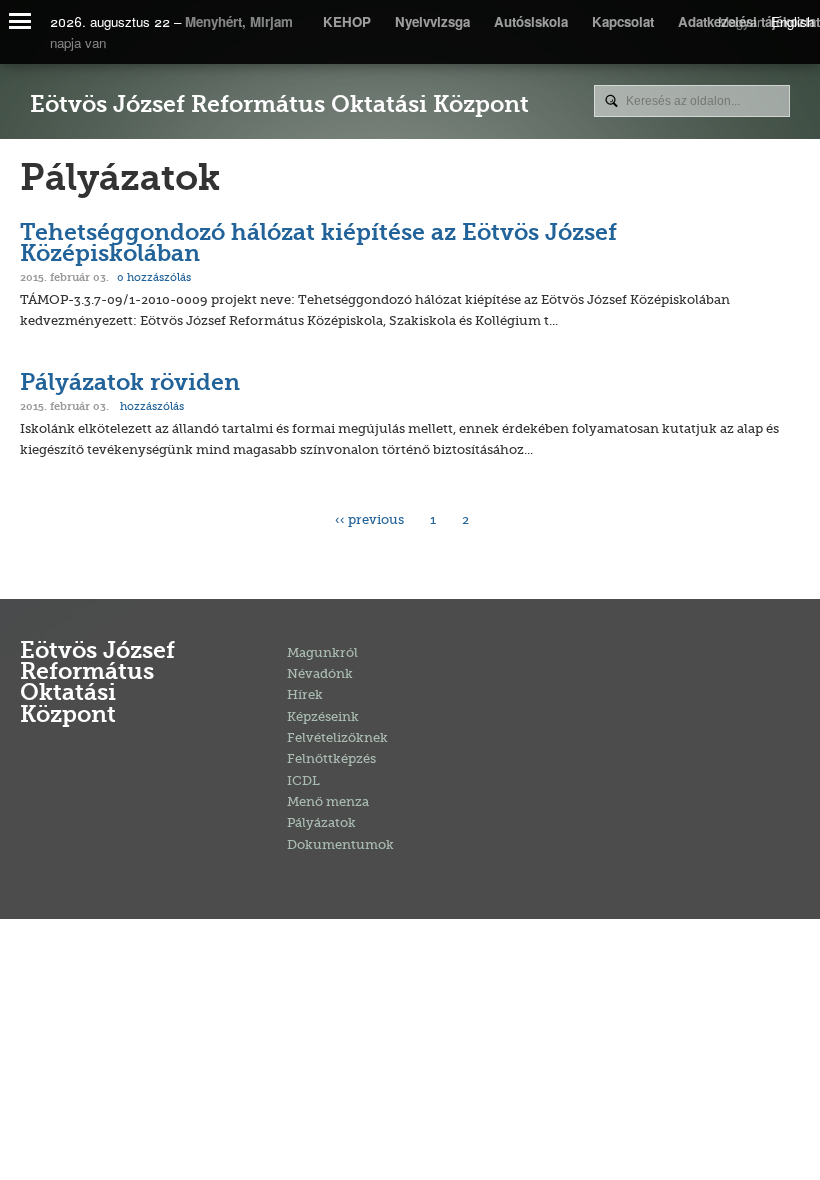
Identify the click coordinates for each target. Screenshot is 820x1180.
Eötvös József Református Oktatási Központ (279, 106)
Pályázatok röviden (130, 384)
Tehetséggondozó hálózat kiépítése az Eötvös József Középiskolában (318, 245)
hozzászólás (154, 277)
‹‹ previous (369, 519)
